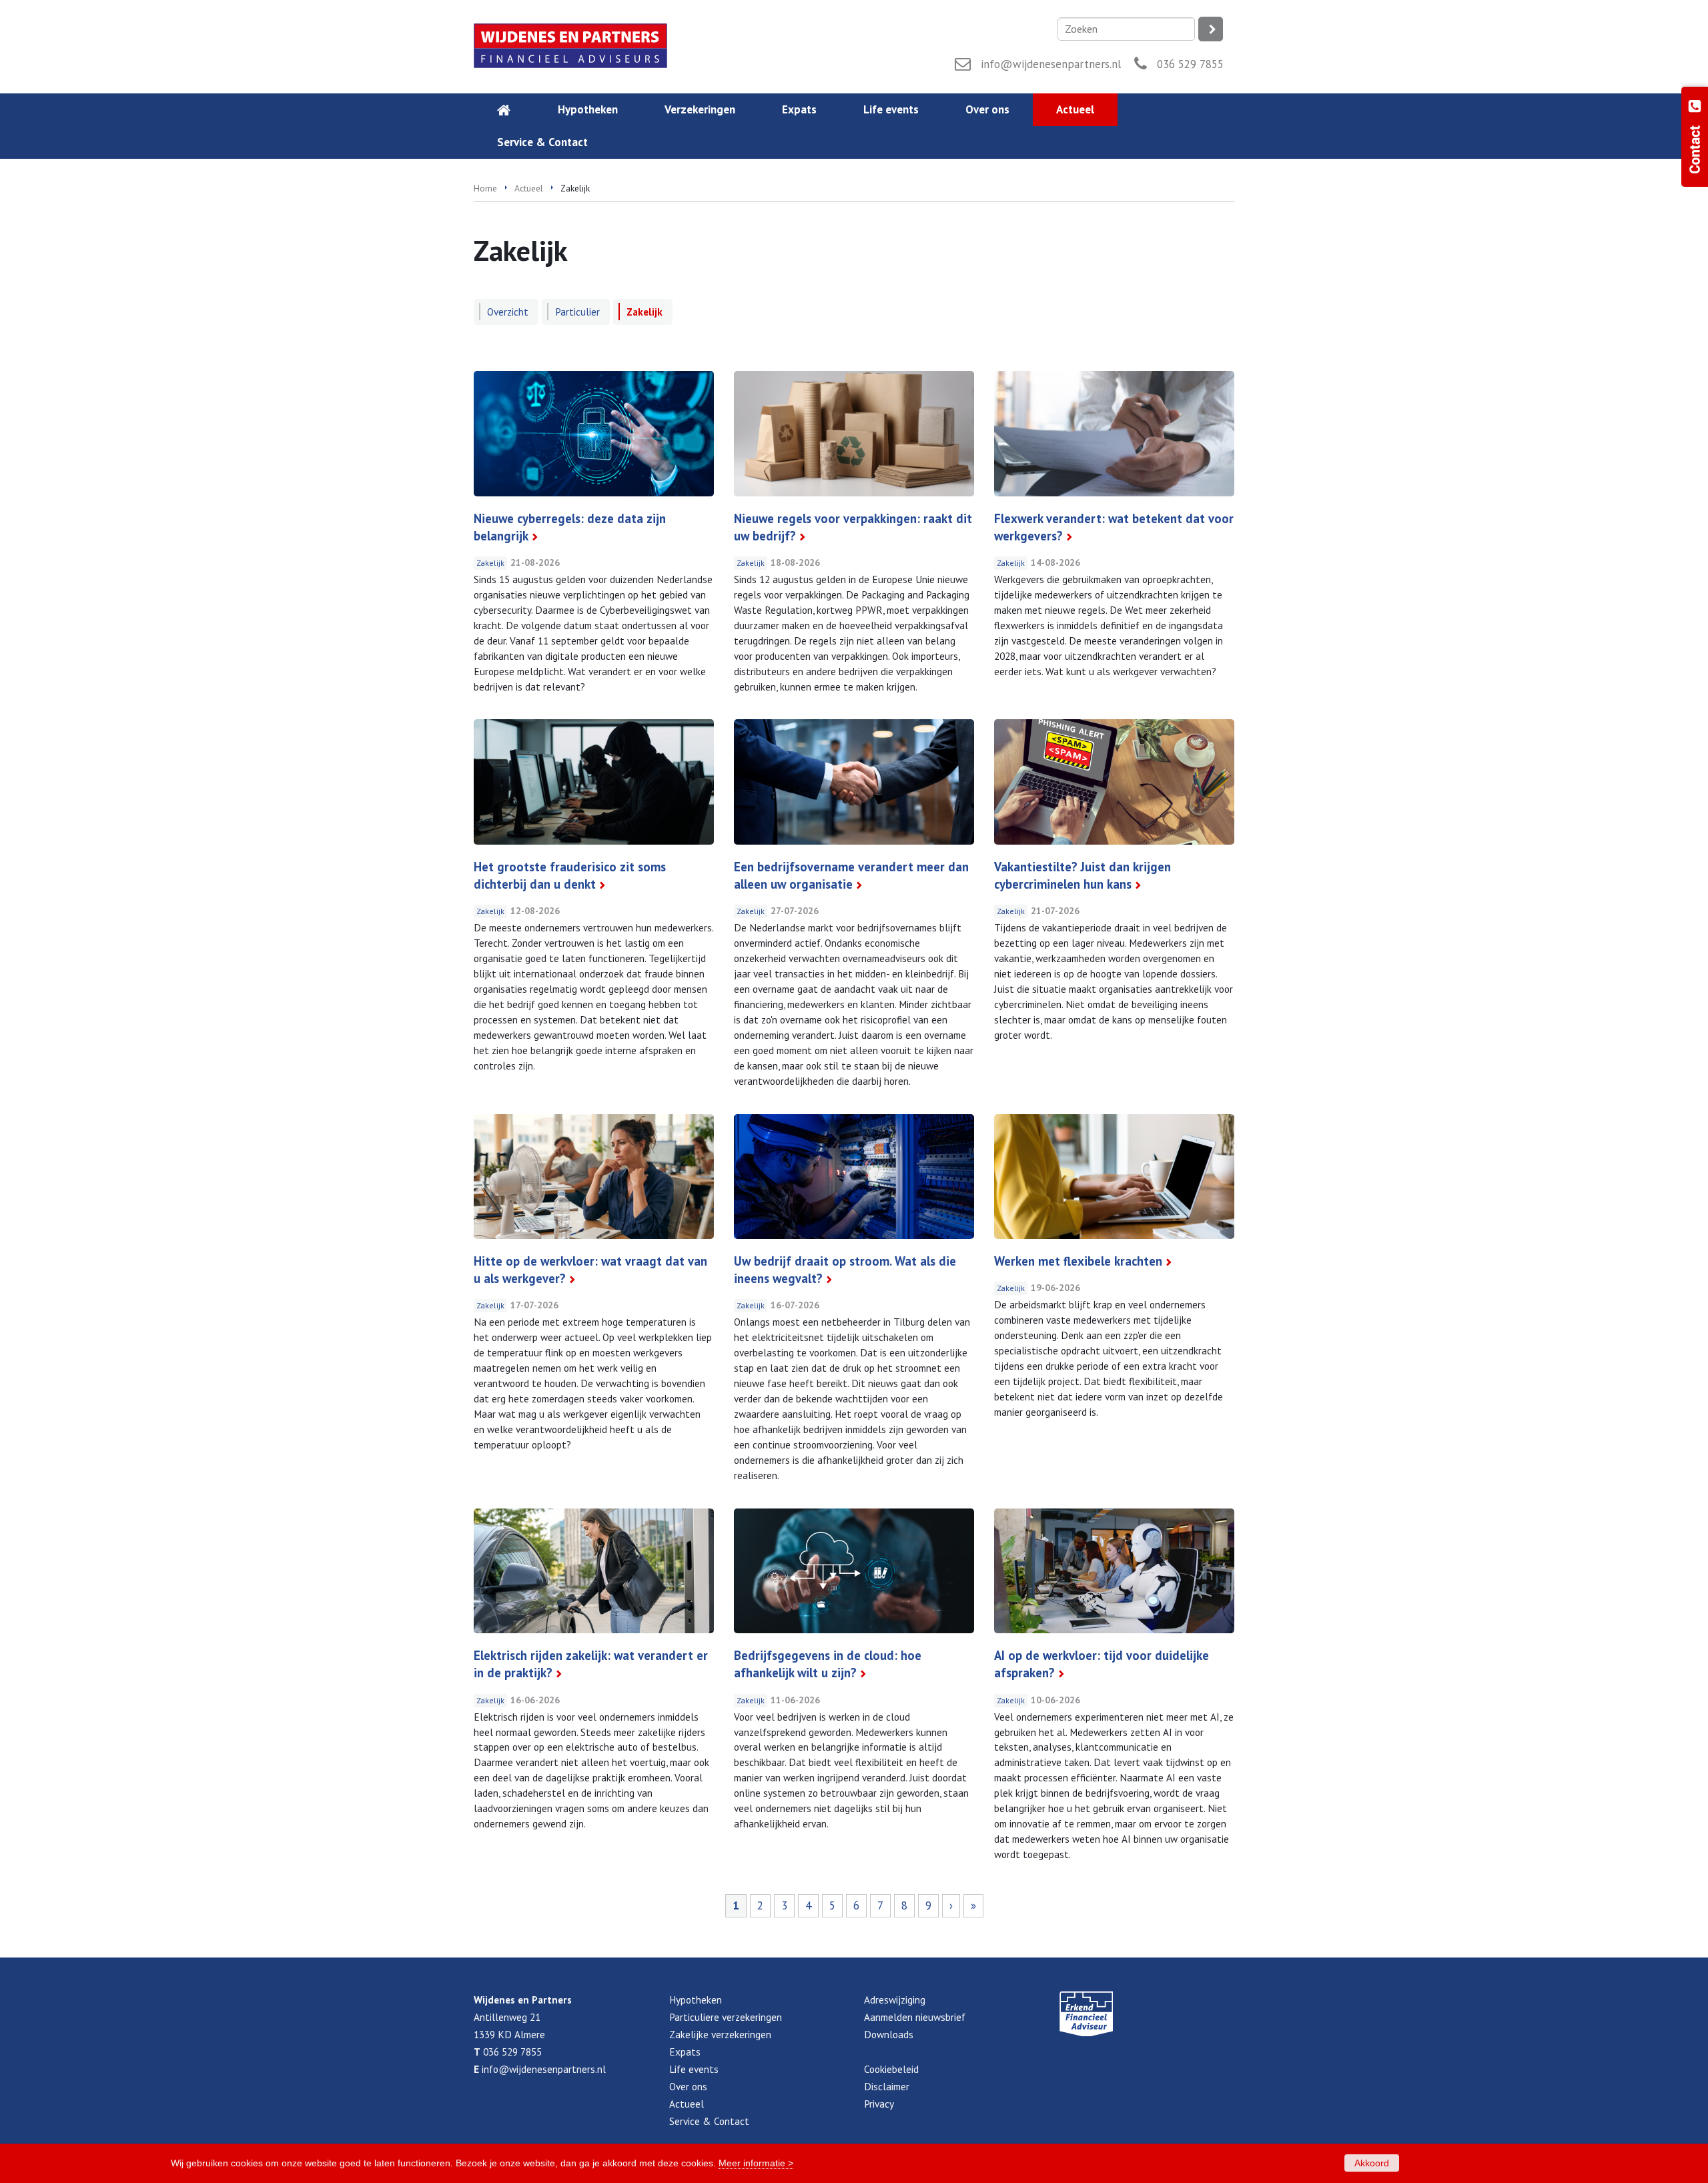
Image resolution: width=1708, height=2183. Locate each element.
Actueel (529, 188)
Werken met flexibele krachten (1078, 1261)
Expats (685, 2052)
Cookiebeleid (891, 2069)
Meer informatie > (756, 2163)
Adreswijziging (895, 2000)
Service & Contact (709, 2121)
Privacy (879, 2104)
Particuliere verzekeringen (726, 2017)
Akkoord (1372, 2163)
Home (485, 188)
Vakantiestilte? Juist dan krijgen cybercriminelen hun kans (1083, 875)
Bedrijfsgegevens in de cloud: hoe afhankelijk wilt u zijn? (828, 1664)
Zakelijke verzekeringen (720, 2034)
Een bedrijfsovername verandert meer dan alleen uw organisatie (851, 875)
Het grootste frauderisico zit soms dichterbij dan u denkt (570, 875)
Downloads (889, 2034)
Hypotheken (696, 2000)
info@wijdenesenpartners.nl (1051, 64)
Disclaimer (887, 2086)
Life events (694, 2069)
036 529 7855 (1190, 64)
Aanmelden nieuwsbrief (915, 2017)
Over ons (688, 2086)
